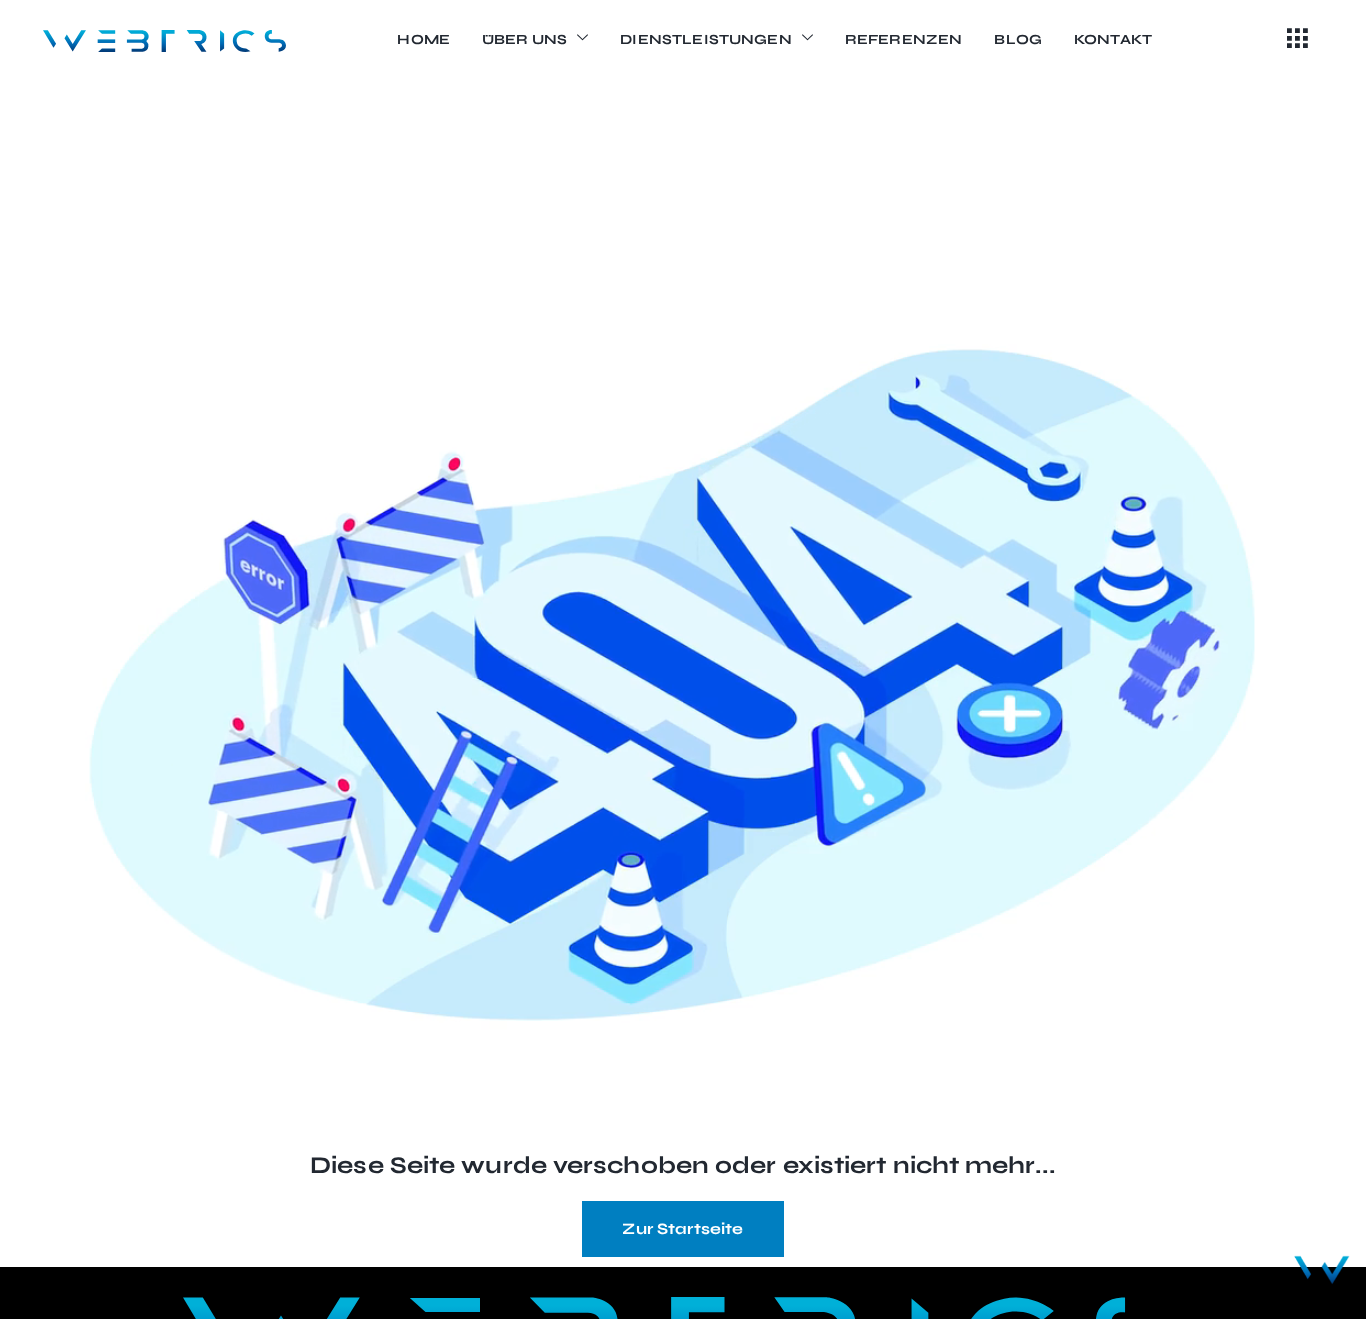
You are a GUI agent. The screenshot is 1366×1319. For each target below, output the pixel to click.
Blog (1018, 39)
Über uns (524, 39)
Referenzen (904, 39)
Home (423, 39)
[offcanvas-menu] (1297, 40)
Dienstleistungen (705, 39)
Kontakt (1113, 39)
